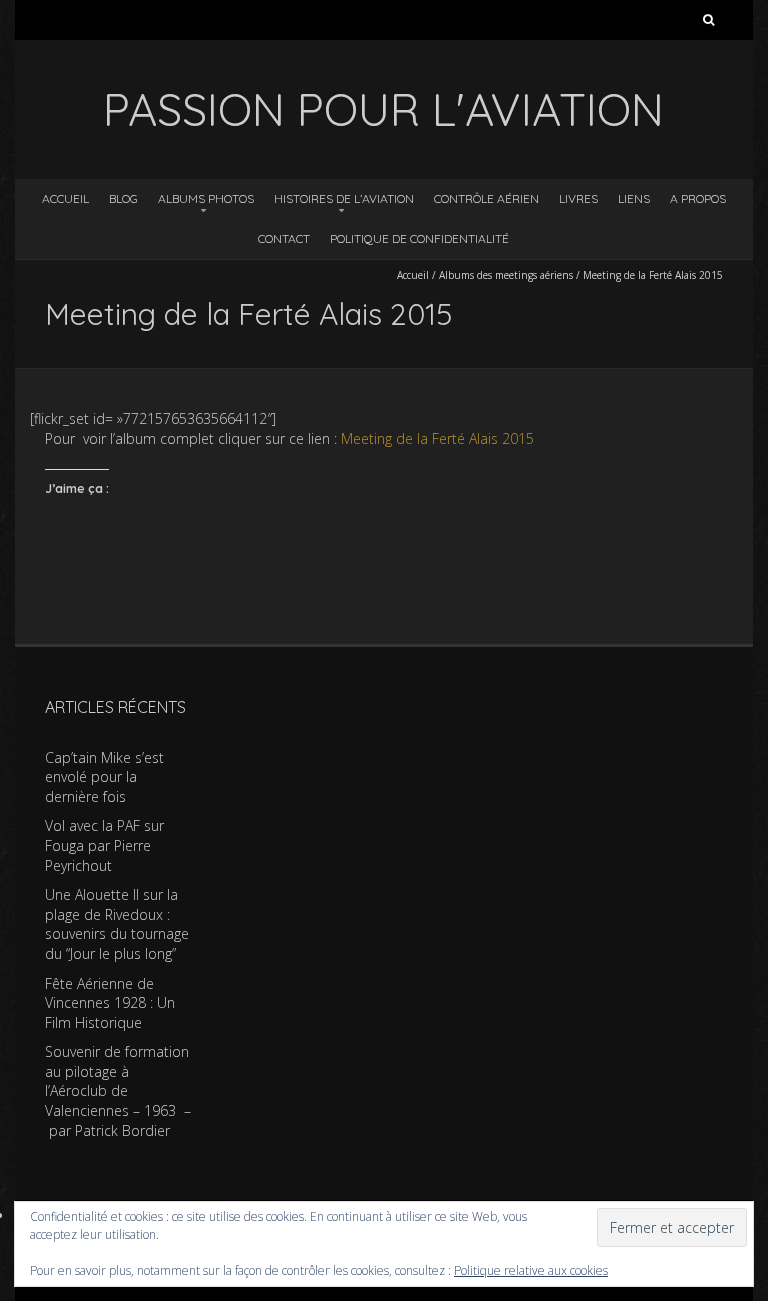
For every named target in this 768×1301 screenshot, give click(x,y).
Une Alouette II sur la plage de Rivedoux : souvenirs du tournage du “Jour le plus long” (117, 924)
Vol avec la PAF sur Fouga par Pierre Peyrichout (104, 845)
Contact (284, 238)
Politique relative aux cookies (531, 1270)
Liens (634, 198)
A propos (698, 198)
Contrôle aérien (486, 198)
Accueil (65, 198)
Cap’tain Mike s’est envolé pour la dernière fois (104, 777)
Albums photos (206, 198)
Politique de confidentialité (419, 238)
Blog (123, 198)
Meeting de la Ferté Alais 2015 (437, 438)
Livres (578, 198)
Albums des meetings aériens (506, 275)
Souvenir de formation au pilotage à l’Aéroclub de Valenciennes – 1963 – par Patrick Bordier (118, 1090)
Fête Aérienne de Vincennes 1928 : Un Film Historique (110, 1003)
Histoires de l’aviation (344, 198)
